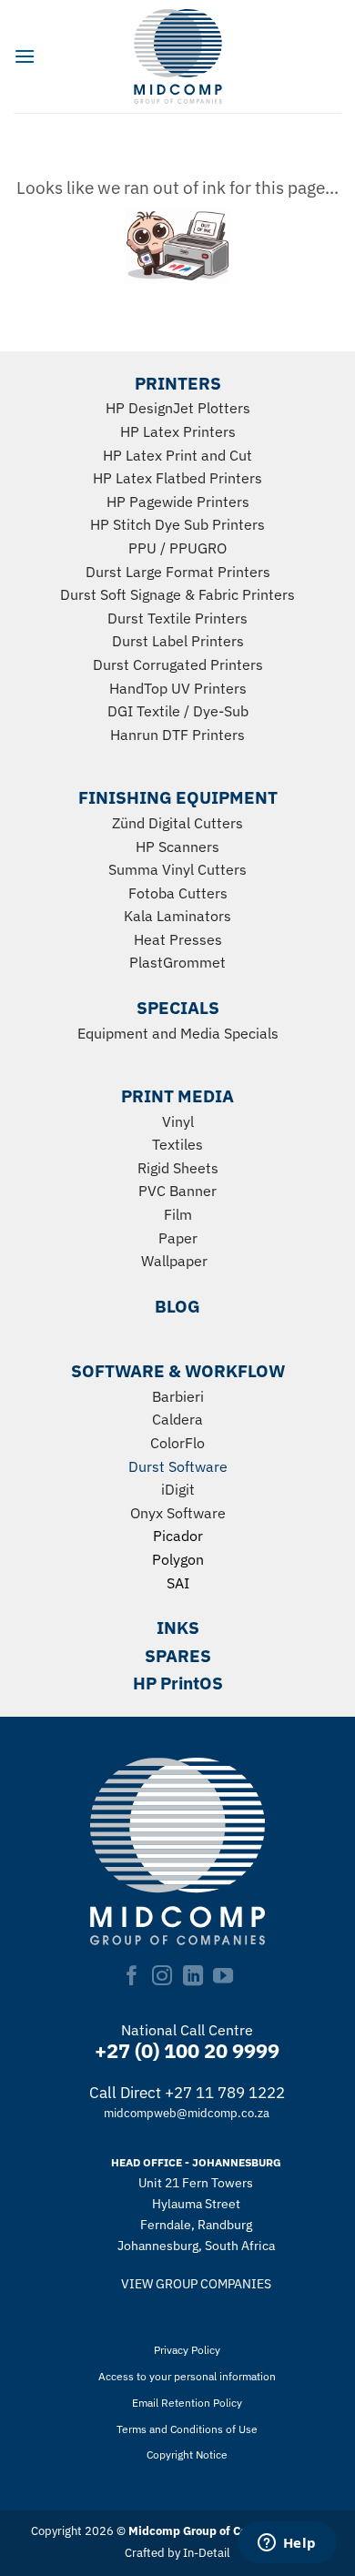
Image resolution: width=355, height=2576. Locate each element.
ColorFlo (177, 1443)
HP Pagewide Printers (178, 502)
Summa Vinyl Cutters (177, 869)
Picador (178, 1536)
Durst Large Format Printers (178, 572)
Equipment (113, 1033)
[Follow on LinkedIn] (193, 1978)
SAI (178, 1583)
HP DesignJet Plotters (178, 408)
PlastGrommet (177, 962)
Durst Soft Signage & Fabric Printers (177, 594)
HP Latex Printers (178, 431)
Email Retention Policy (187, 2403)
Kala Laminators (177, 916)
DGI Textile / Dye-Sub (178, 711)
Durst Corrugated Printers (178, 664)
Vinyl (178, 1121)
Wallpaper (174, 1261)
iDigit (178, 1489)
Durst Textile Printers (177, 618)
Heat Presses (178, 939)
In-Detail (207, 2553)
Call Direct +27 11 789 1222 (187, 2093)
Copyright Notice (187, 2454)
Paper (178, 1238)
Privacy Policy (187, 2350)
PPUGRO (198, 548)
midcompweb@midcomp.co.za (187, 2113)
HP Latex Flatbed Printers (177, 478)
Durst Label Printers (178, 641)
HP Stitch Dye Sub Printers (177, 524)
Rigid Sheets (178, 1168)
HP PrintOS (178, 1683)
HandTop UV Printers (178, 688)
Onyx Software (178, 1513)
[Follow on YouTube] (223, 1978)
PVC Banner (177, 1191)
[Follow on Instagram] (162, 1978)
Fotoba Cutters (178, 893)
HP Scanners (177, 847)
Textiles (177, 1144)
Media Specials (229, 1033)
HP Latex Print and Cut (177, 455)
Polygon (178, 1559)
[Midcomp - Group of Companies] (178, 56)
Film (178, 1214)
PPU (142, 548)
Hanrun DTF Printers (177, 735)
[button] (25, 56)
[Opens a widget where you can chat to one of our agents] (287, 2544)
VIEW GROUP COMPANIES (196, 2283)
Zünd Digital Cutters (177, 823)
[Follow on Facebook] (132, 1978)
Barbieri (178, 1396)
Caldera (177, 1419)
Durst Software (178, 1466)
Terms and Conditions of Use (187, 2429)
